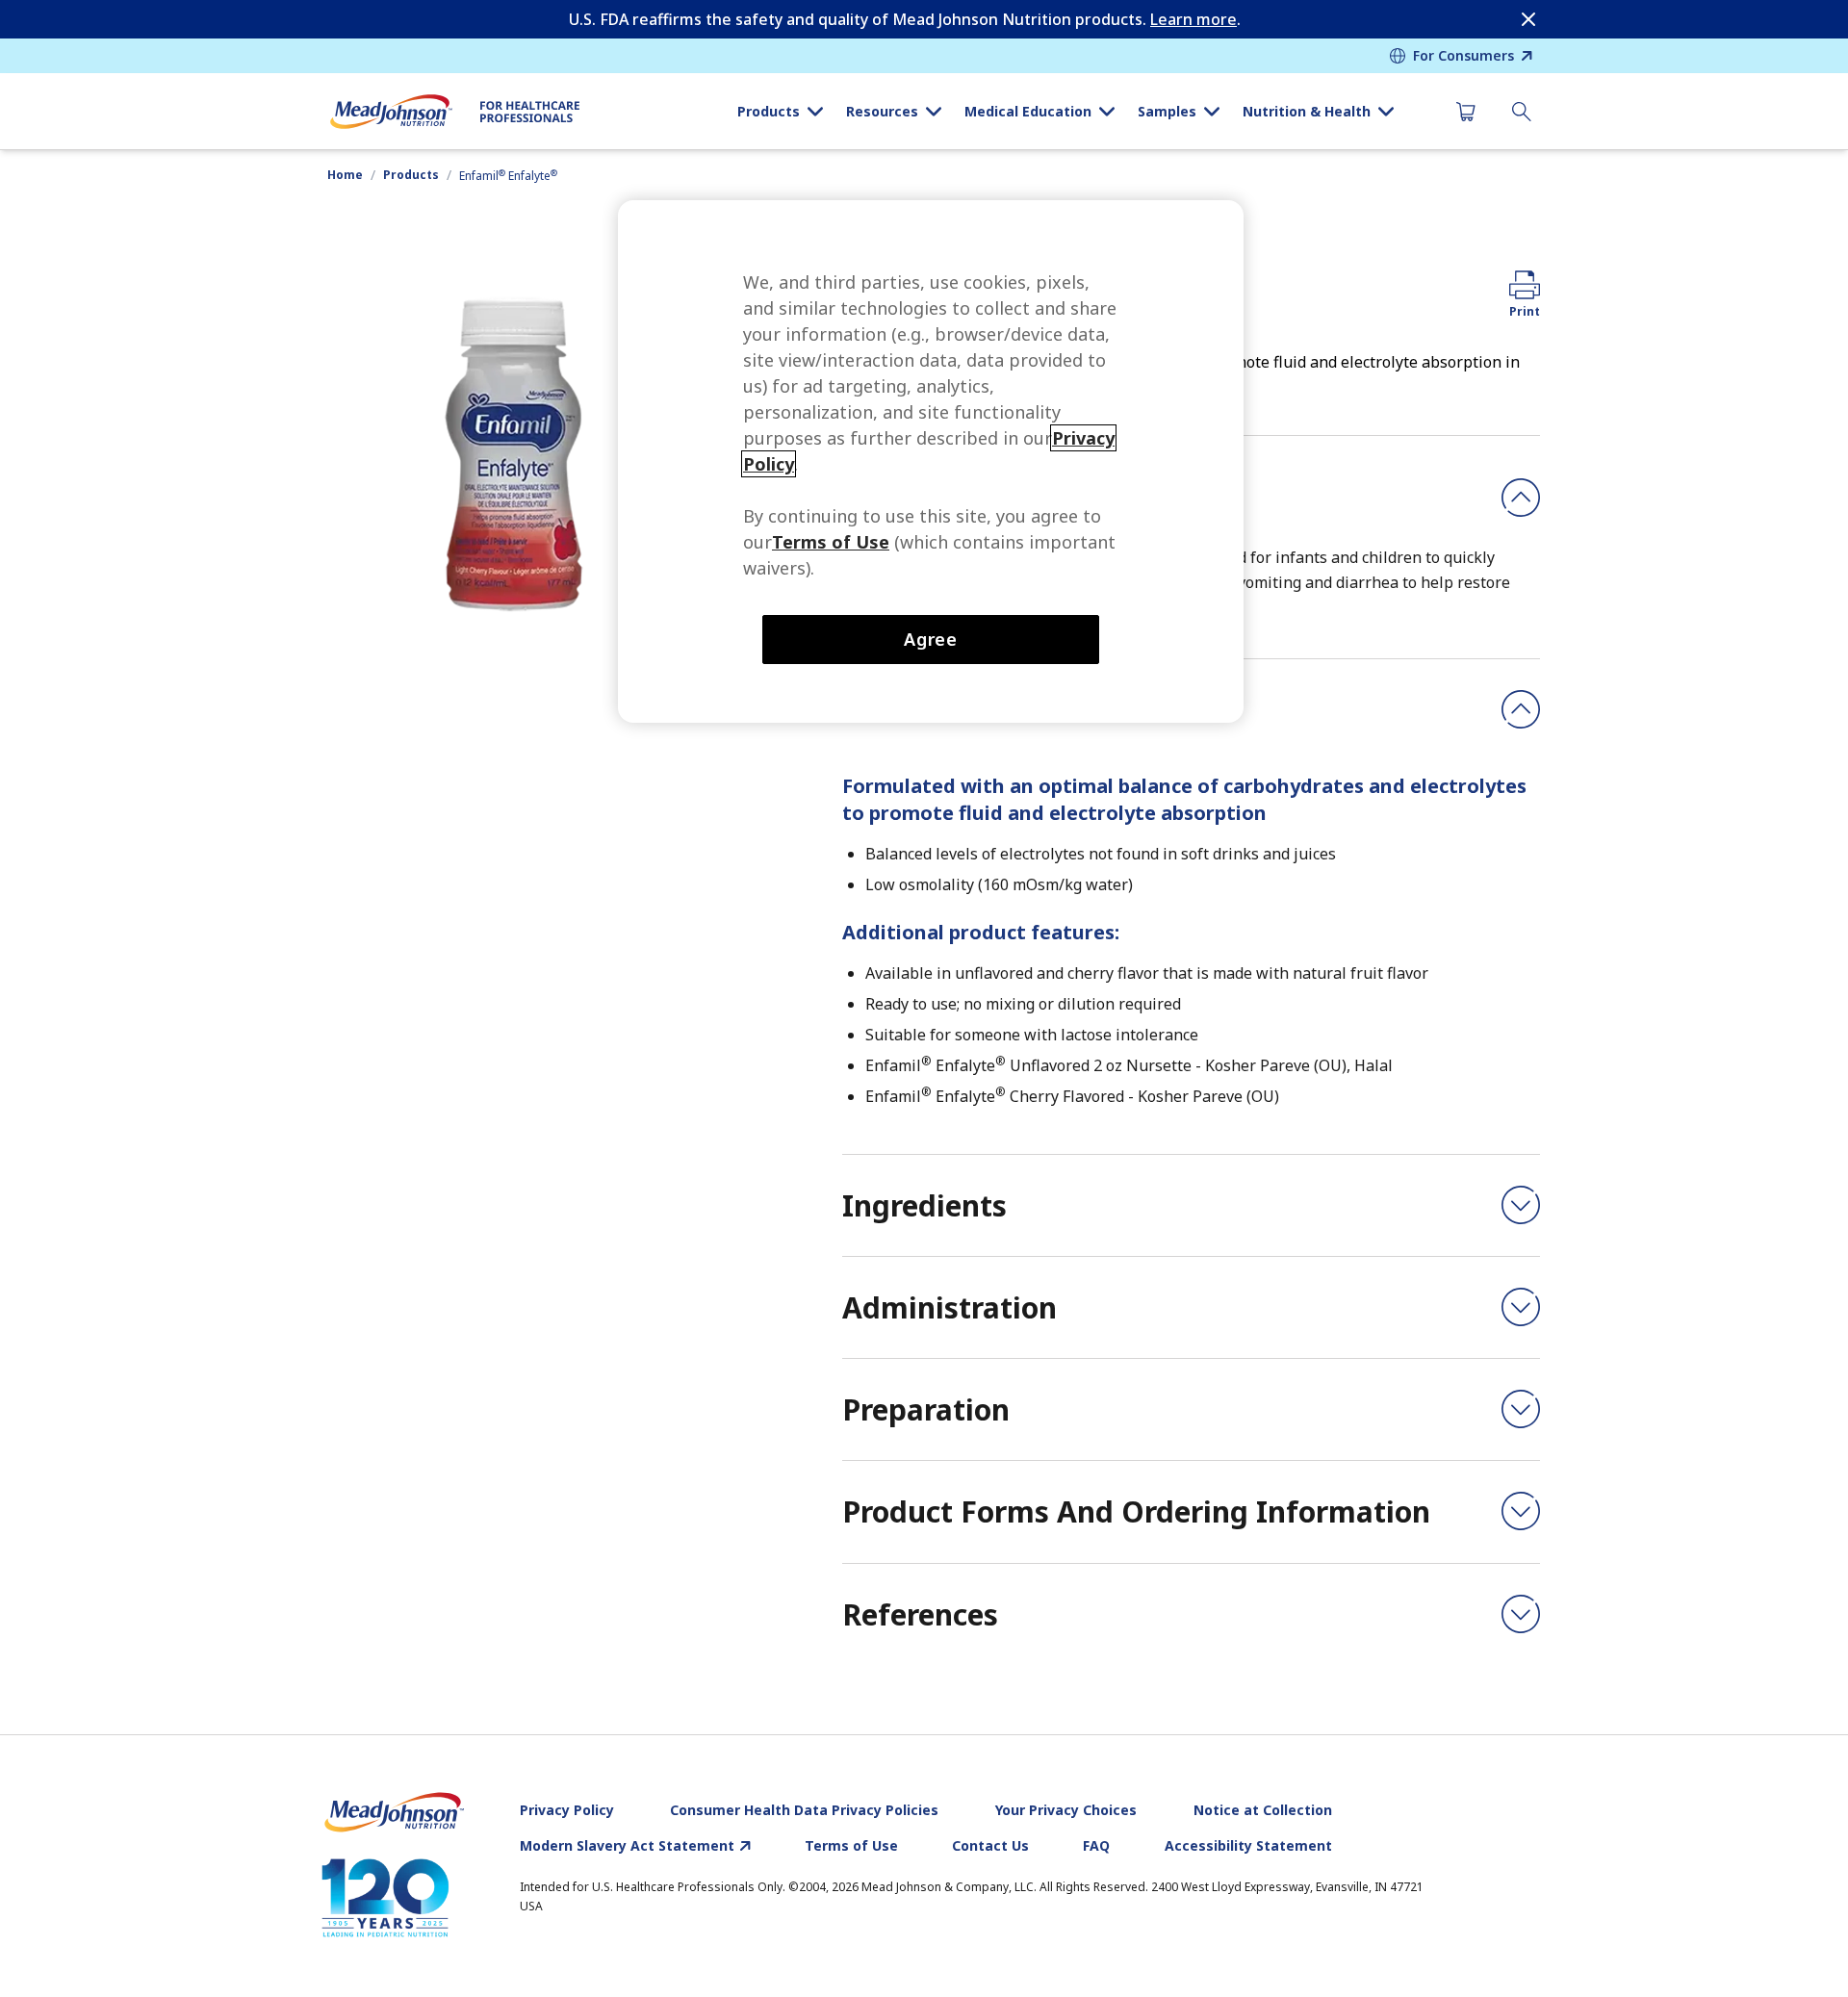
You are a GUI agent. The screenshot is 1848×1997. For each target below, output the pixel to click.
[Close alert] (1528, 19)
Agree (931, 639)
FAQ (1096, 1846)
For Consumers (1463, 55)
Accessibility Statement (1248, 1846)
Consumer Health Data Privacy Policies (804, 1810)
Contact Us (990, 1846)
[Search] (1522, 112)
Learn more (1193, 19)
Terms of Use (851, 1846)
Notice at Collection (1263, 1810)
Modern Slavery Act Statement (627, 1846)
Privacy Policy (567, 1810)
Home (345, 175)
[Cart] (1466, 112)
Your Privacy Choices (1066, 1810)
